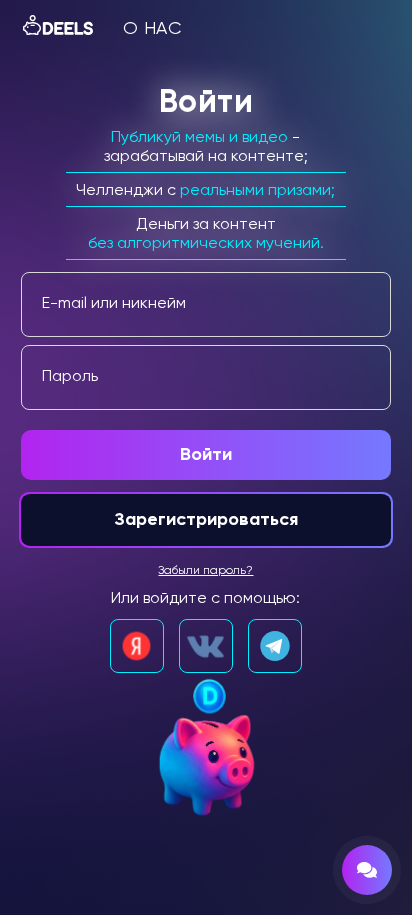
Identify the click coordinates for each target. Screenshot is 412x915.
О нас (152, 29)
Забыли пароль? (205, 571)
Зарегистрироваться (206, 520)
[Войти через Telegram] (275, 646)
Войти (206, 455)
